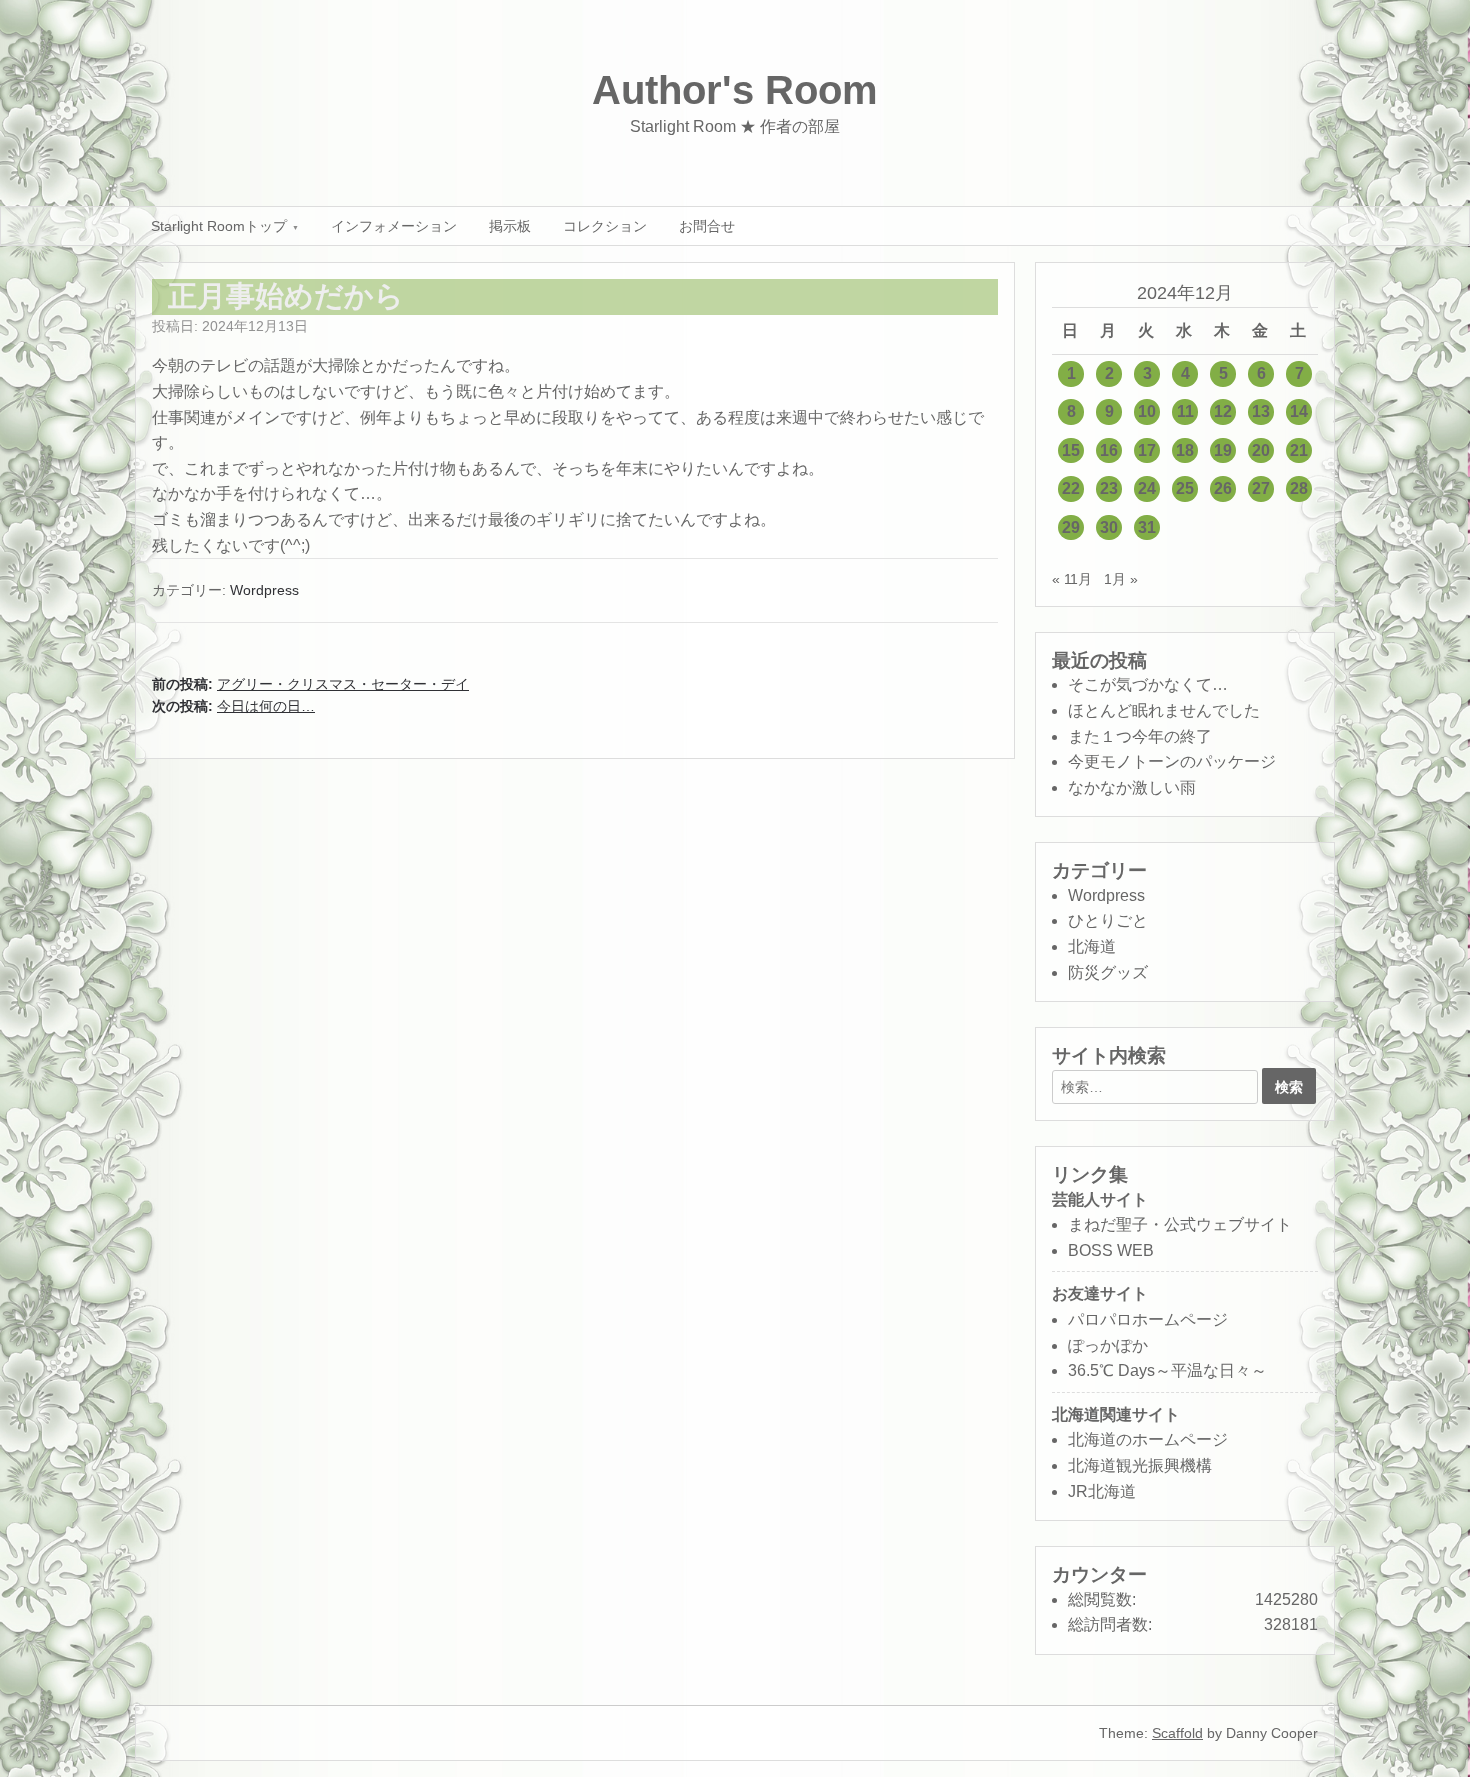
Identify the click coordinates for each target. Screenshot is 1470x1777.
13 (1261, 411)
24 (1147, 488)
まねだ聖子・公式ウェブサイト (1180, 1224)
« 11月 (1072, 579)
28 (1299, 488)
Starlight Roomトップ (219, 226)
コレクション (605, 226)
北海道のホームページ (1148, 1439)
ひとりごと (1108, 920)
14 (1299, 411)
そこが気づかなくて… (1148, 684)
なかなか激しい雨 (1132, 787)
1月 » (1121, 579)
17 (1147, 450)
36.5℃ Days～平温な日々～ (1167, 1370)
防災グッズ (1108, 972)
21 (1299, 450)
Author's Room (735, 90)
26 (1223, 488)
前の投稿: (310, 684)
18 (1185, 450)
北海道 (1092, 946)
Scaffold (1177, 1733)
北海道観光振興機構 (1140, 1465)
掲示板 (510, 226)
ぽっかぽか (1108, 1345)
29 (1071, 527)
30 (1109, 527)
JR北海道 (1102, 1491)
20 (1261, 450)
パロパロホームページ (1148, 1319)
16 (1109, 450)
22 (1071, 488)
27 (1261, 488)
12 (1223, 411)
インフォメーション (394, 226)
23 (1109, 488)
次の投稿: (233, 706)
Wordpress (264, 590)
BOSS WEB (1111, 1250)
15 (1071, 450)
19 (1223, 450)
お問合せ (707, 226)
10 (1147, 411)
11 (1185, 411)
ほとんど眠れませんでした (1164, 710)
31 (1147, 527)
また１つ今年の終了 (1140, 736)
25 (1185, 488)
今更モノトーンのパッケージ (1172, 761)
